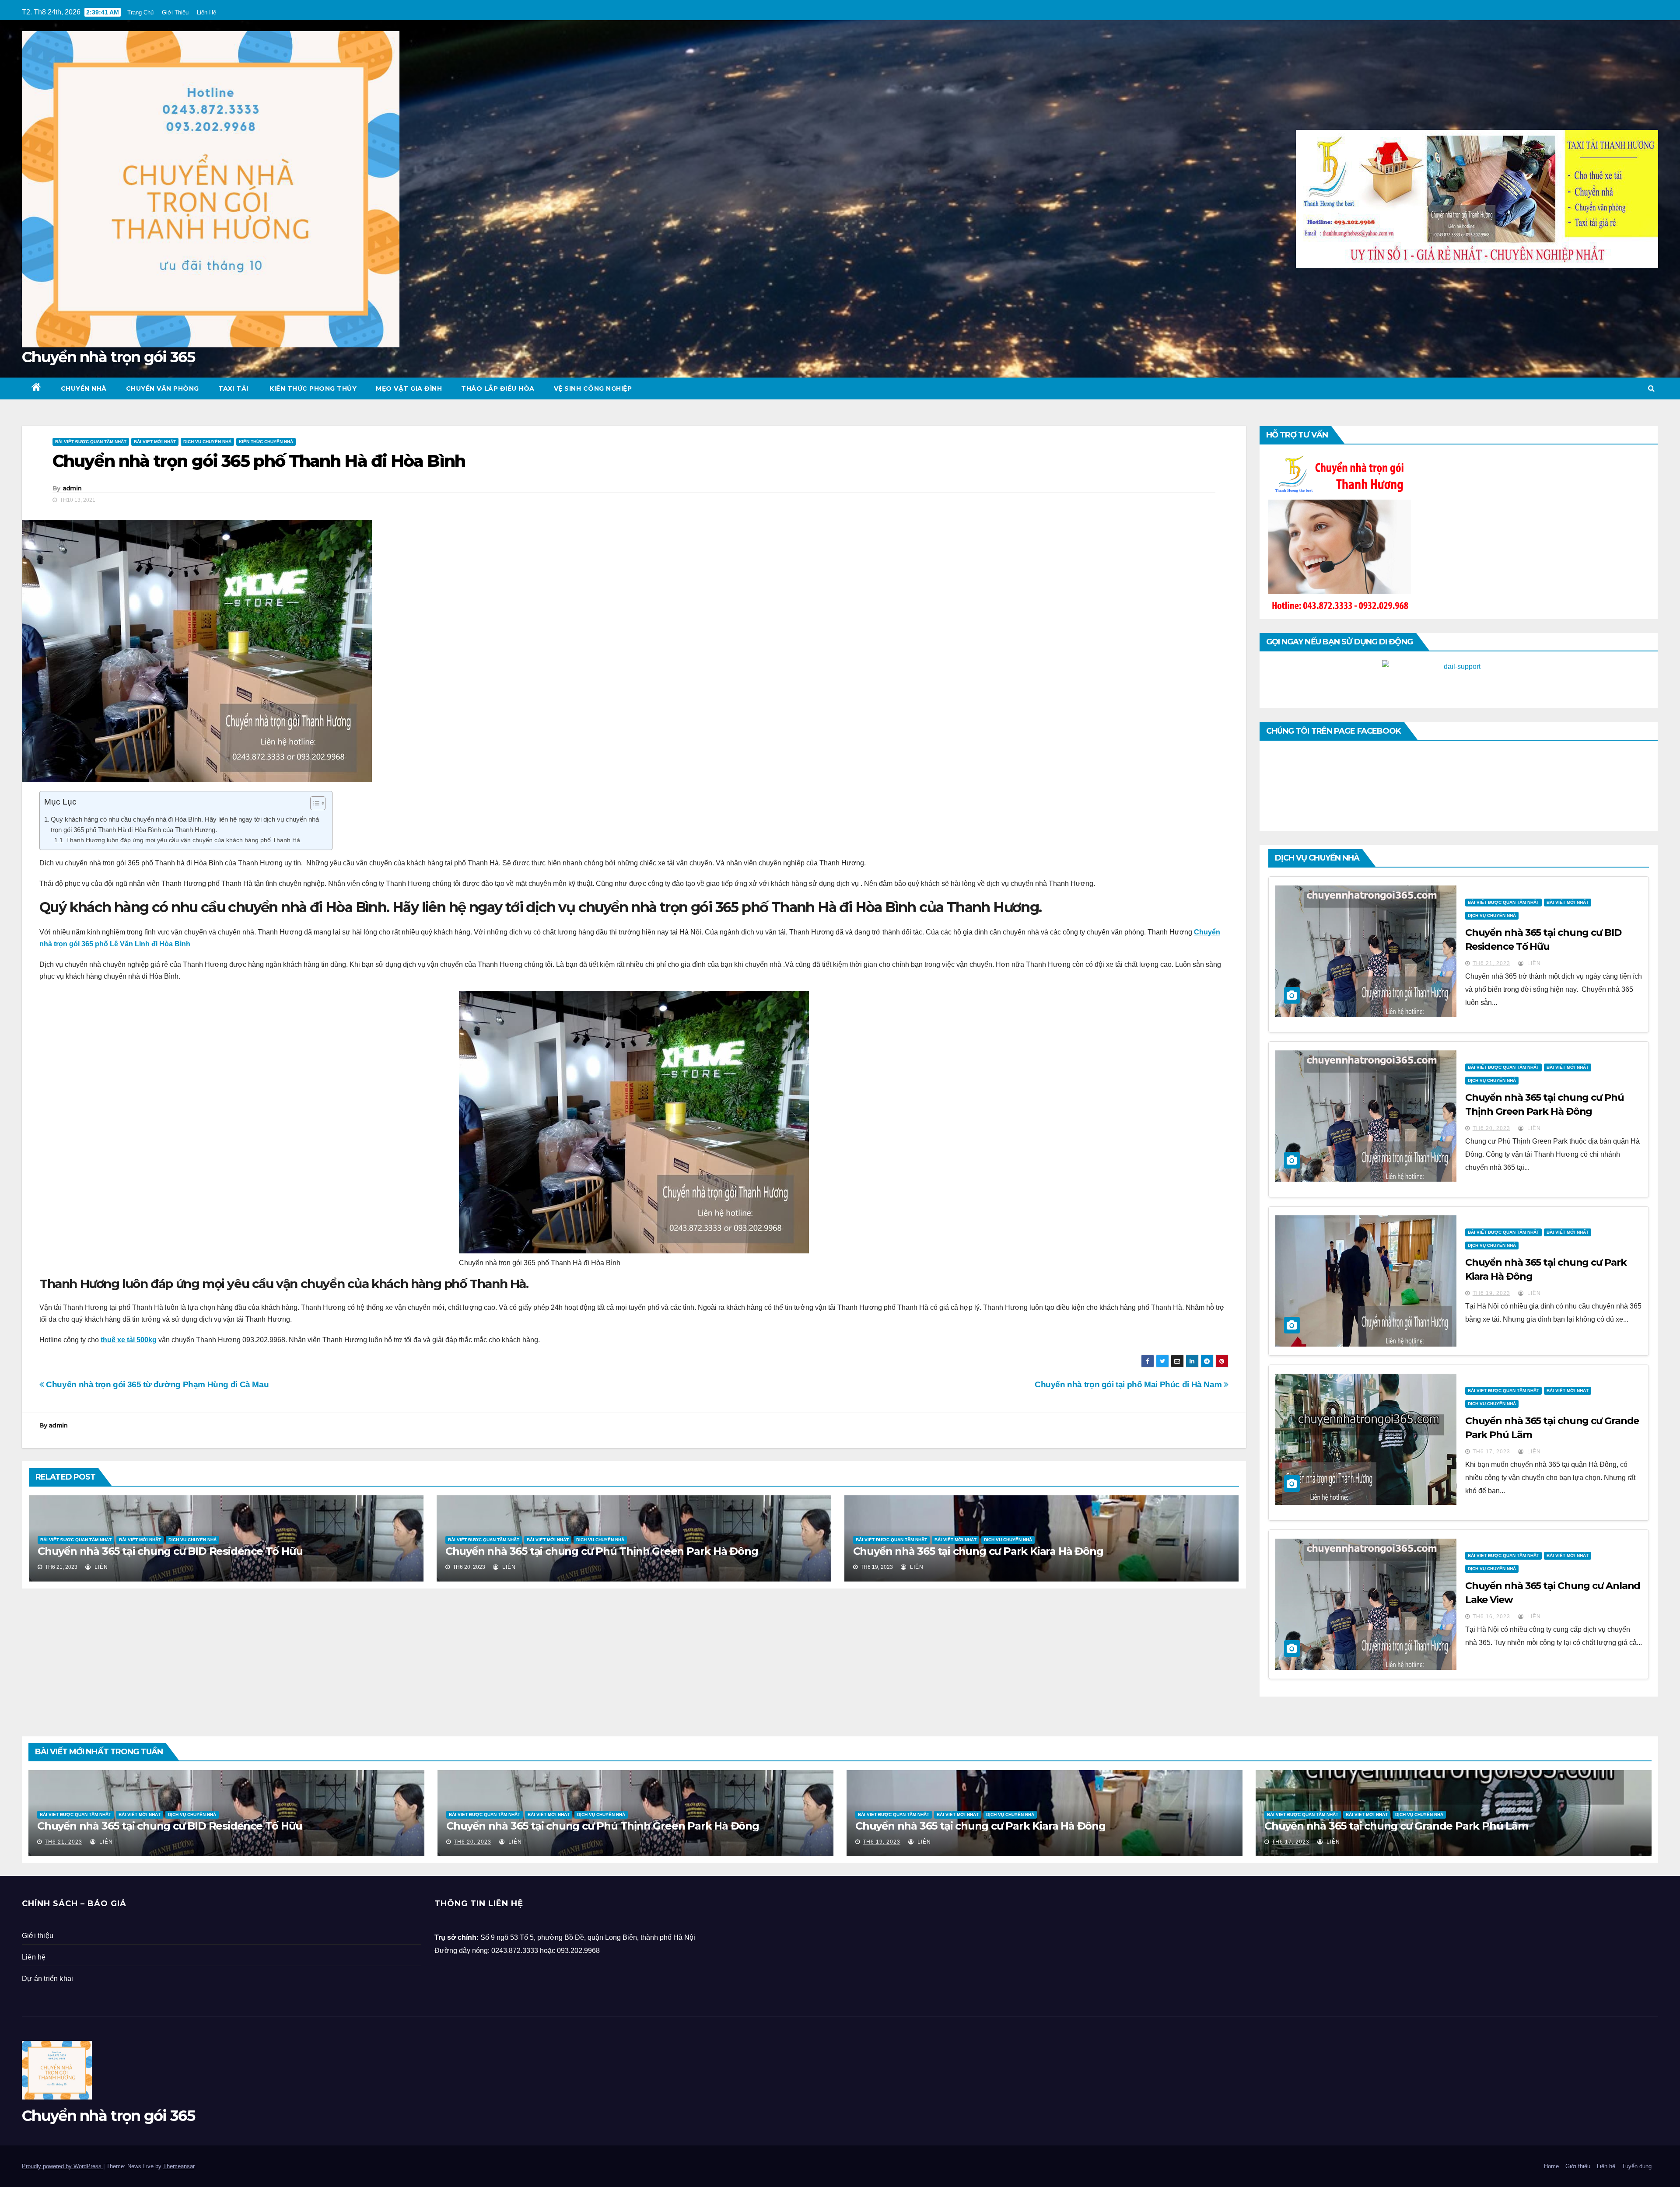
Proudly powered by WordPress (63, 2166)
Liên (100, 1567)
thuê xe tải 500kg (129, 1340)
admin (72, 488)
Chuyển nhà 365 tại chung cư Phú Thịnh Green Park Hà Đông (602, 1551)
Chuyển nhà (84, 388)
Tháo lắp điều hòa (498, 388)
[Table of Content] (318, 803)
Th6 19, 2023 (1491, 1293)
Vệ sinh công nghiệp (593, 388)
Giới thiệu (38, 1936)
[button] (1651, 388)
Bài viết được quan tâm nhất (91, 442)
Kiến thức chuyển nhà (266, 442)
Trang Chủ (140, 12)
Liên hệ (34, 1957)
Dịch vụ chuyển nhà (207, 442)
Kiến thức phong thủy (312, 388)
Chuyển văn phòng (163, 388)
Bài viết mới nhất (155, 442)
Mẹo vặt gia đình (409, 388)
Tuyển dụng (1637, 2166)
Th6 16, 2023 (1491, 1617)
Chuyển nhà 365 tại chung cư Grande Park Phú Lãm (1396, 1826)
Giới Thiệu (175, 12)
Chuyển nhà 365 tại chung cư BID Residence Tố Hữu (170, 1551)
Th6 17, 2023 (1491, 1452)
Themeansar (179, 2166)
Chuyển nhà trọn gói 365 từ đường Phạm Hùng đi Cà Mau (156, 1384)
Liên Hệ (206, 12)
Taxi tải (233, 388)
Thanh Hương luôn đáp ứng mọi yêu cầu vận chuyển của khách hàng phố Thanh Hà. (184, 840)
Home (1551, 2166)
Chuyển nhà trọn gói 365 (108, 357)
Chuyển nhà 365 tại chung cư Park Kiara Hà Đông (978, 1551)
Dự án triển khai (47, 1979)
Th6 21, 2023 (1491, 963)
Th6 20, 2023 (1491, 1128)
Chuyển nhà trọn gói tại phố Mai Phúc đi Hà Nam (1129, 1384)
